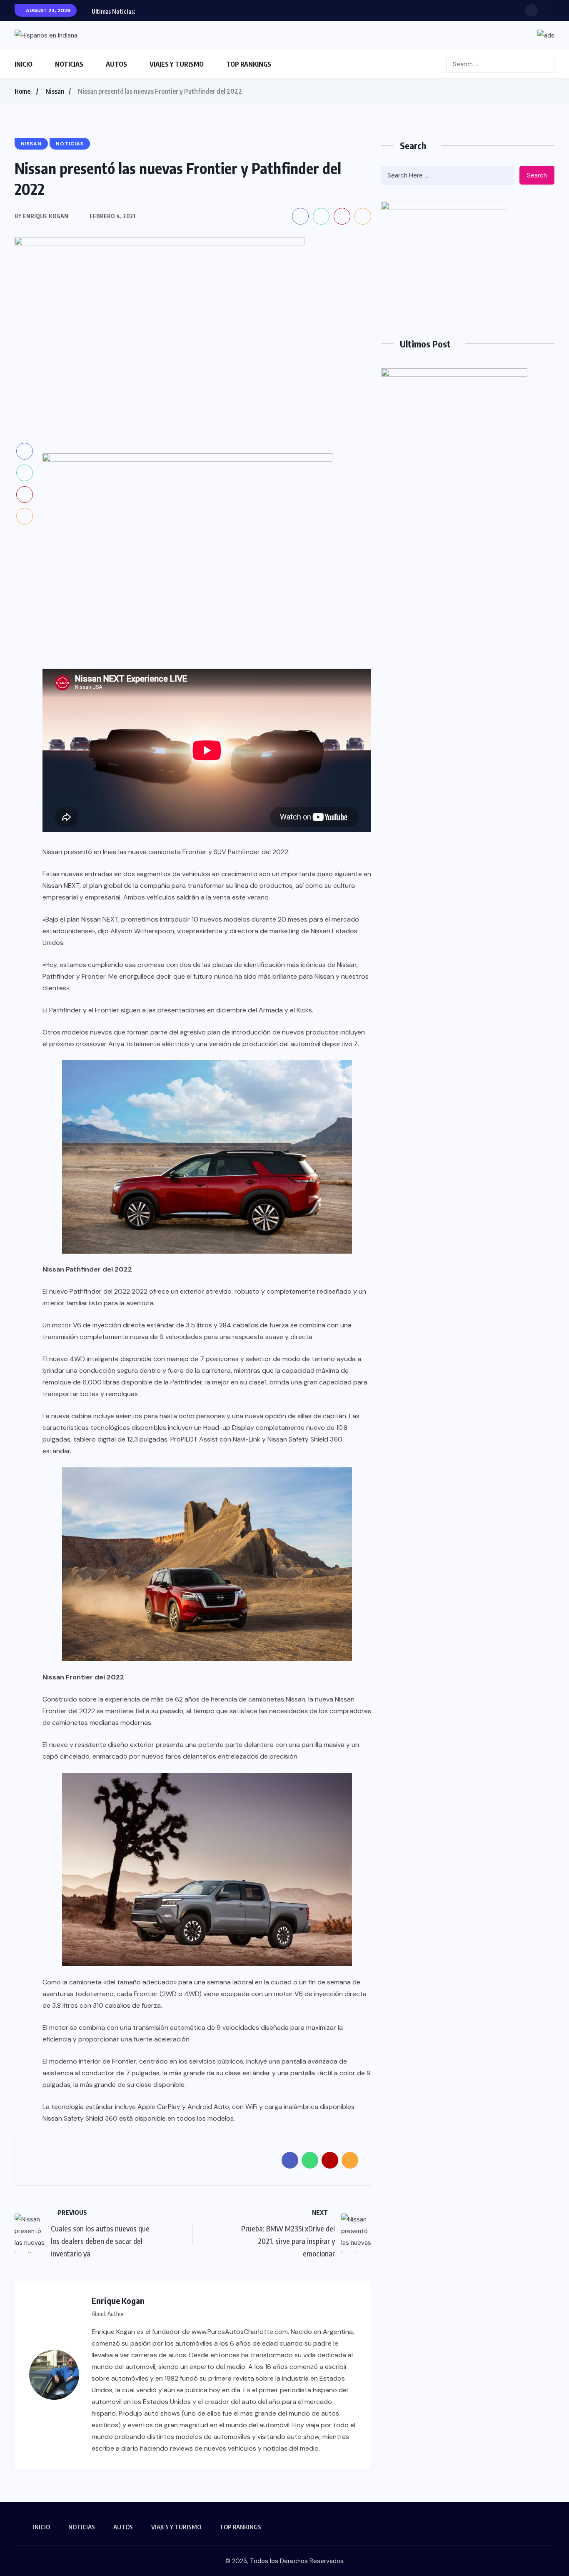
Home (22, 91)
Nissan (55, 91)
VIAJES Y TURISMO (177, 64)
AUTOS (116, 64)
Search (537, 175)
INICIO (24, 64)
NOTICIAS (69, 64)
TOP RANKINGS (249, 64)
